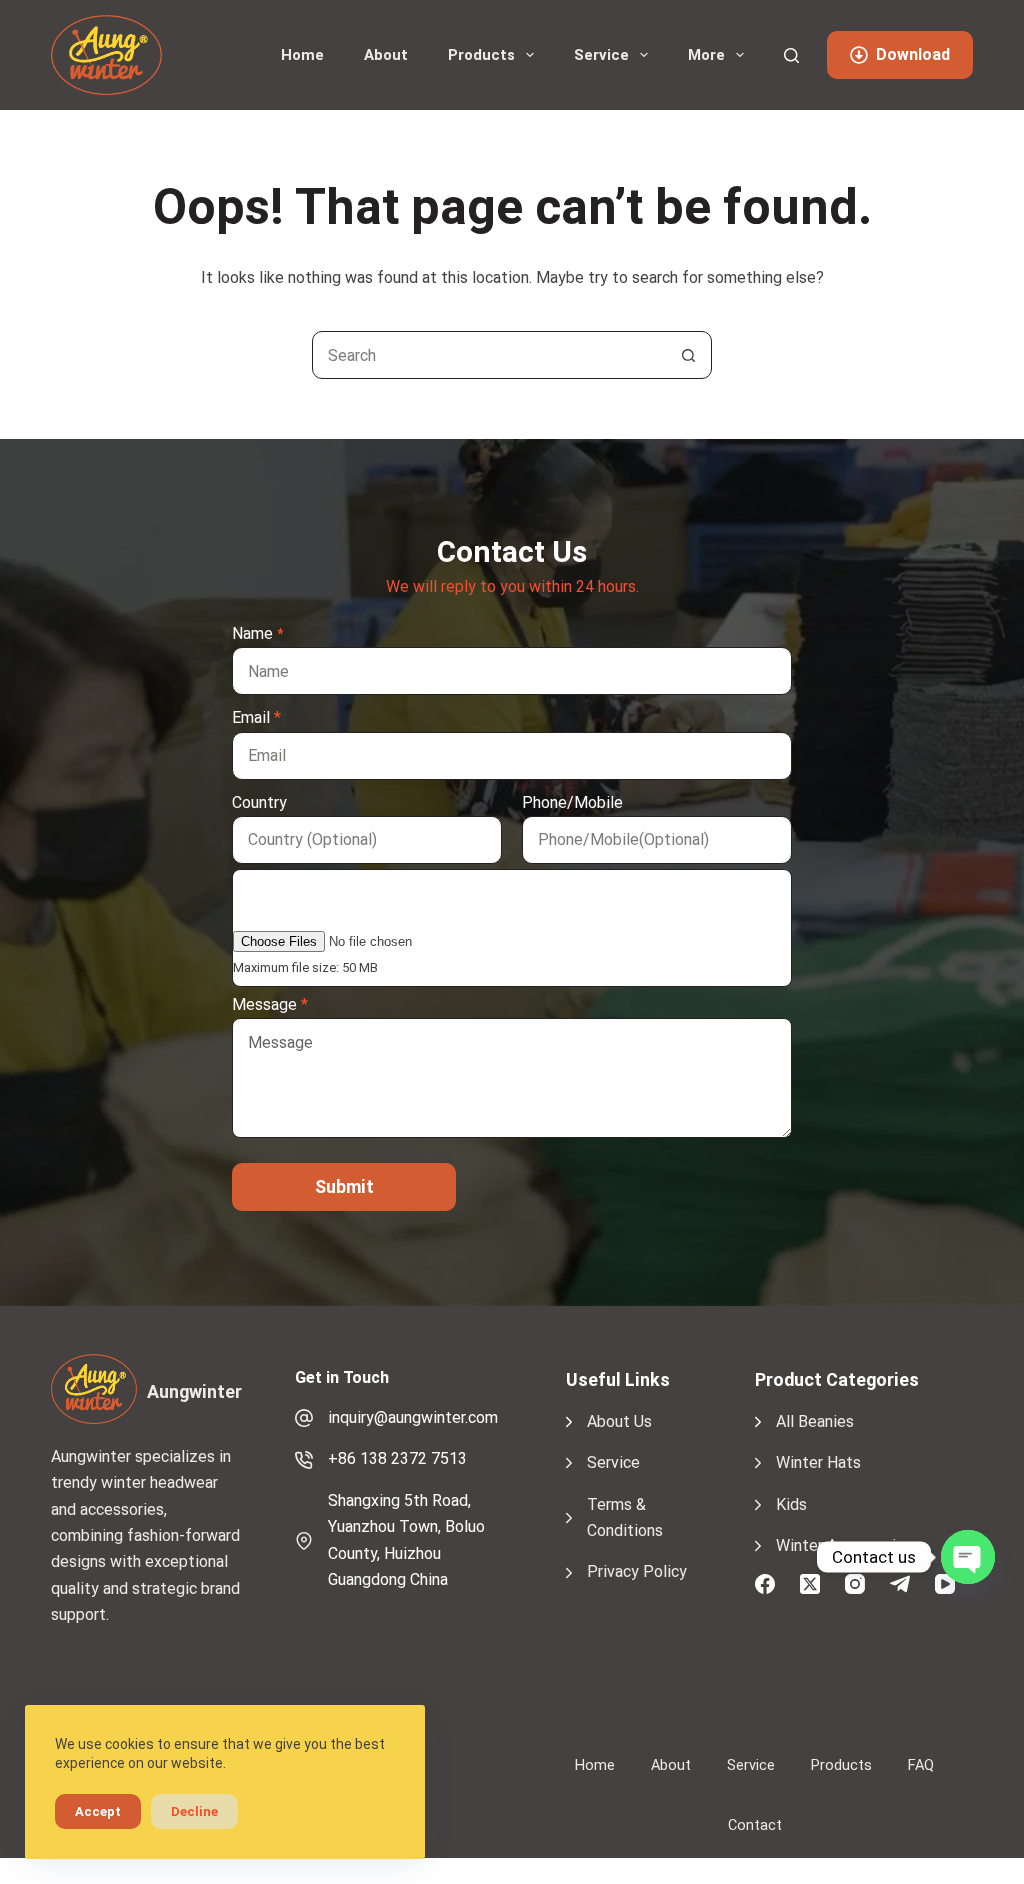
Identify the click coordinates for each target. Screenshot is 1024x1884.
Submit (344, 1186)
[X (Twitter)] (810, 1584)
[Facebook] (765, 1584)
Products (481, 55)
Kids (791, 1504)
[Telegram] (900, 1584)
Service (601, 55)
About (386, 55)
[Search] (791, 55)
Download (913, 54)
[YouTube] (945, 1584)
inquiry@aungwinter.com (413, 1417)
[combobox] (489, 355)
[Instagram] (855, 1584)
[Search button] (688, 355)
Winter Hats (818, 1462)
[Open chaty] (968, 1557)
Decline (194, 1811)
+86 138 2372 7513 (397, 1458)
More (706, 55)
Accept (98, 1811)
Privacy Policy (637, 1571)
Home (302, 55)
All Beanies (815, 1421)
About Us (619, 1421)
